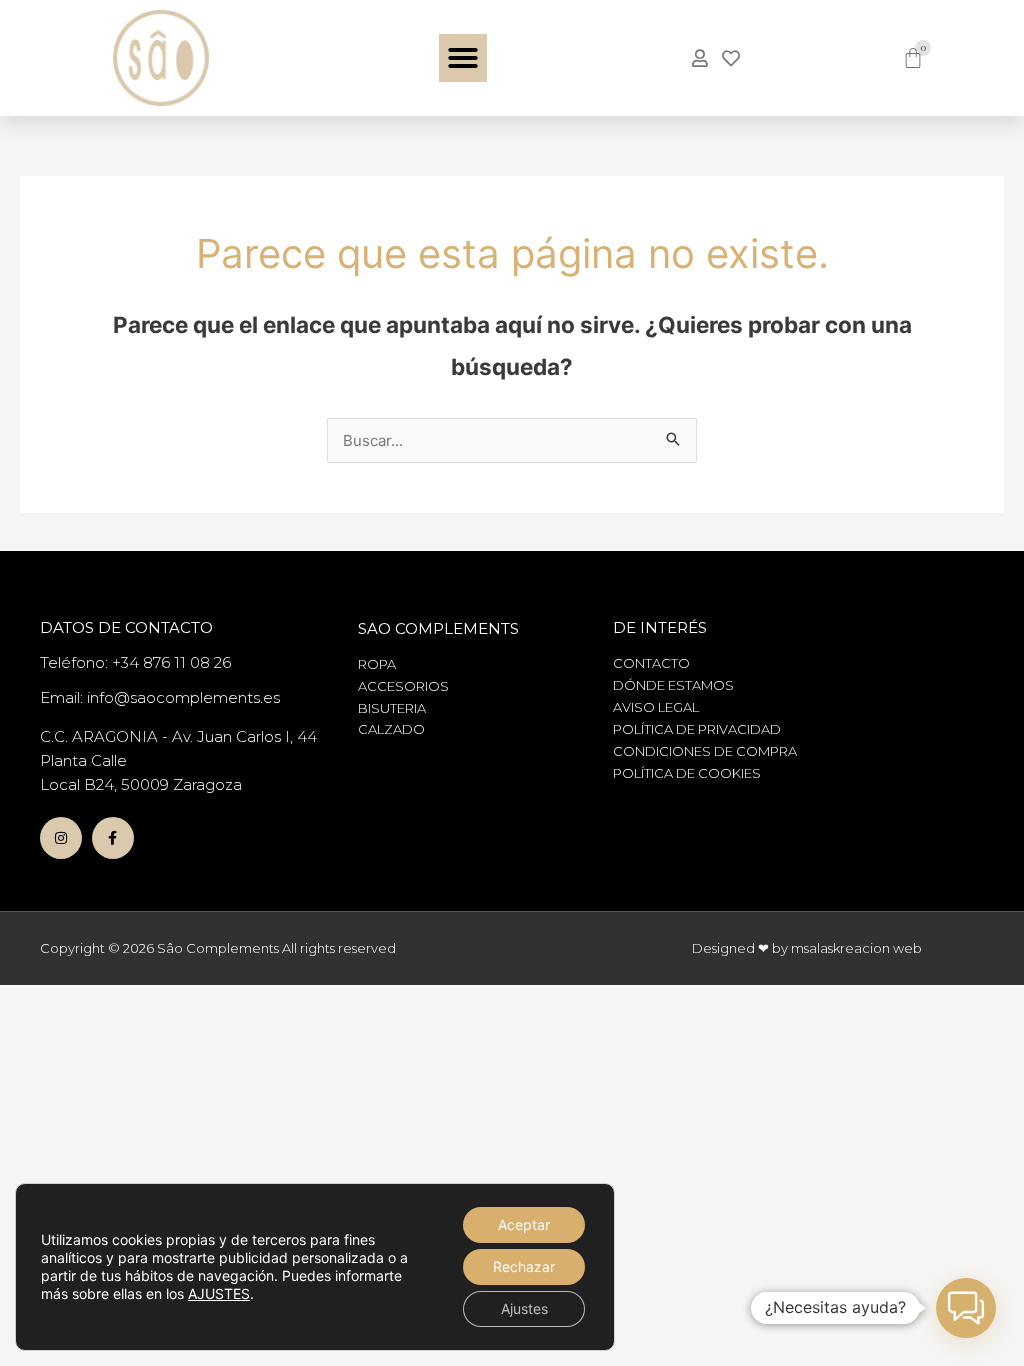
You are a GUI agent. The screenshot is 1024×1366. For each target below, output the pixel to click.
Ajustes (524, 1308)
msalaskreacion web (856, 948)
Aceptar (524, 1224)
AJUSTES (219, 1293)
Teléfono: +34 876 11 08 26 (135, 662)
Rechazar (524, 1266)
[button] (463, 58)
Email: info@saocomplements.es (160, 697)
